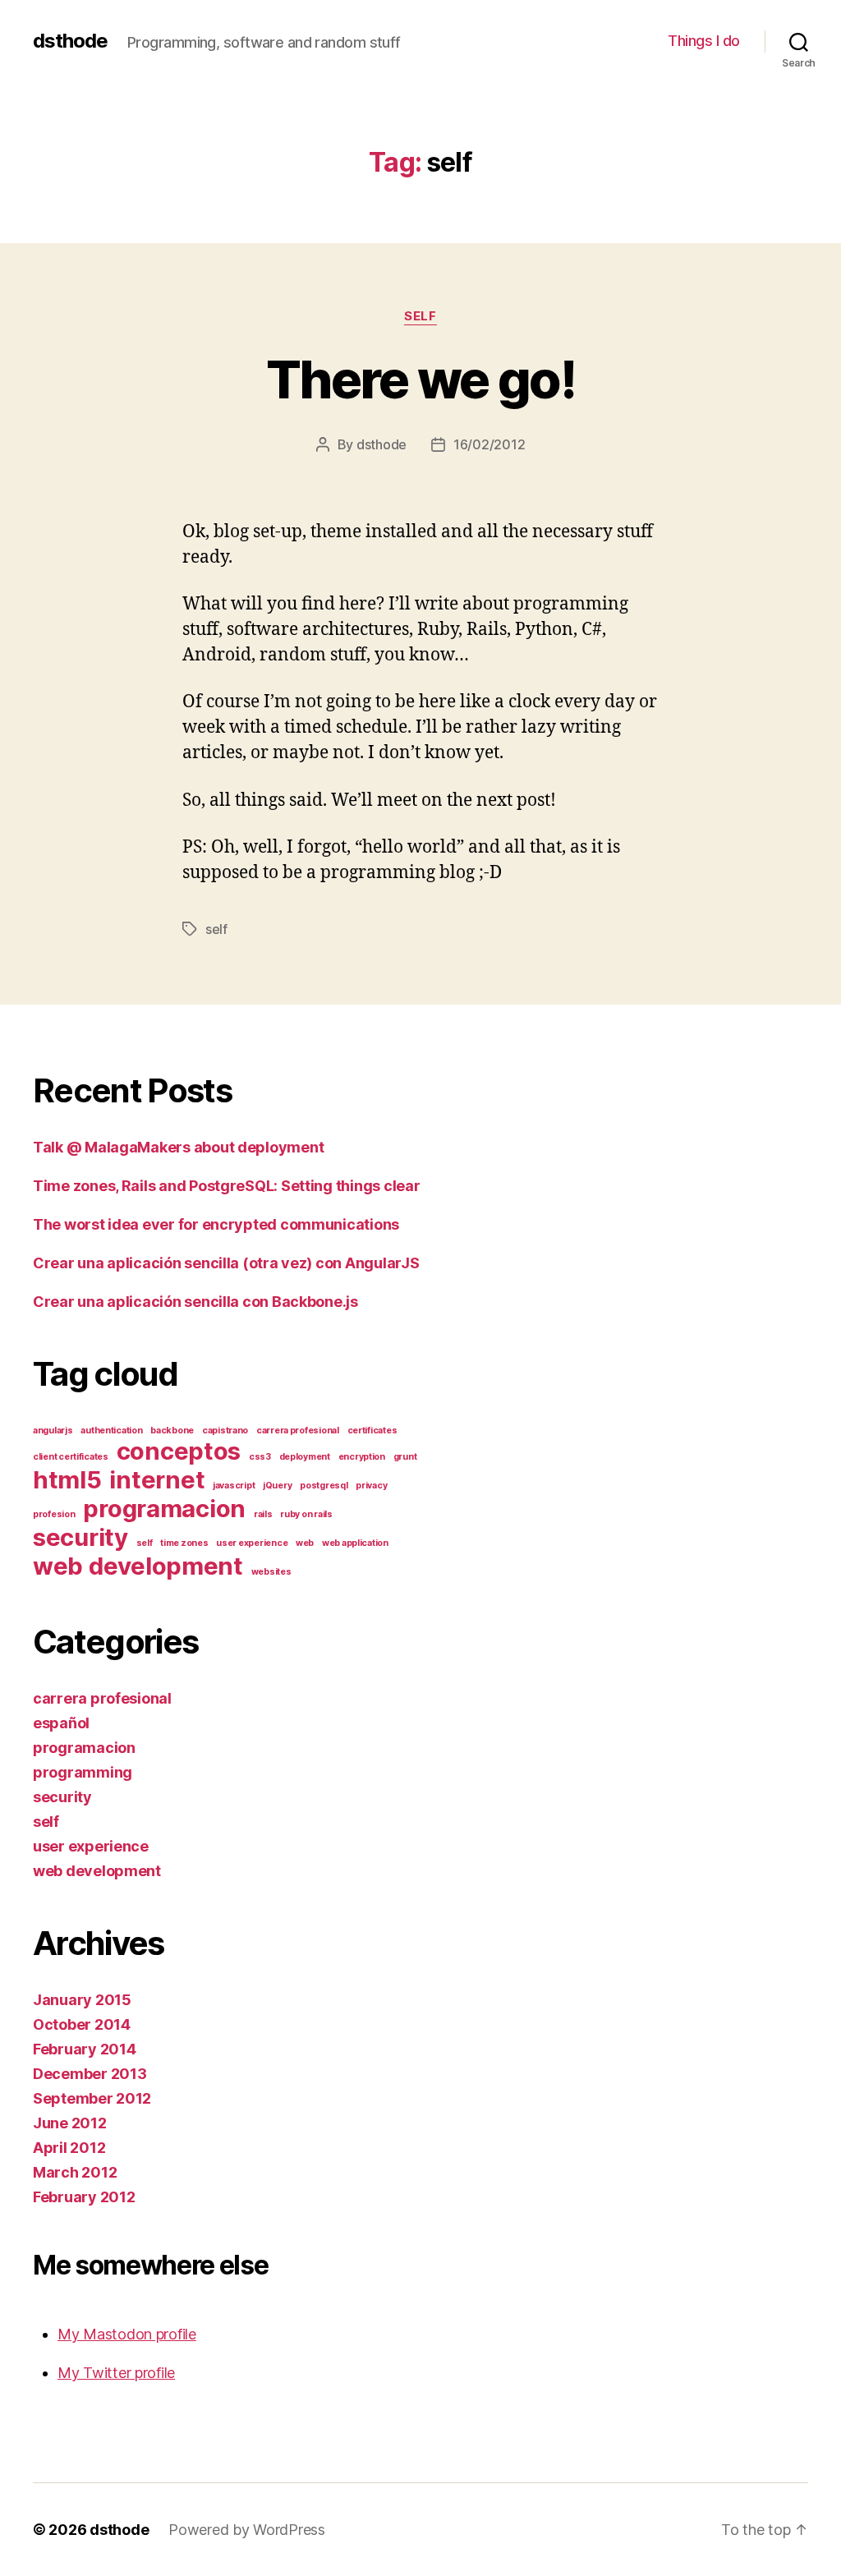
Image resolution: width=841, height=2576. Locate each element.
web (305, 1543)
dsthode (70, 41)
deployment (305, 1457)
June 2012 (70, 2123)
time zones (184, 1543)
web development (138, 1566)
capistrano (225, 1431)
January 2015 (82, 2000)
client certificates (71, 1457)
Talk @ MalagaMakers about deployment (178, 1147)
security (80, 1537)
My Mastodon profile (127, 2334)
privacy (371, 1486)
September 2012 (92, 2098)
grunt (405, 1457)
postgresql (324, 1486)
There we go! (420, 379)
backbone (172, 1431)
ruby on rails (306, 1514)
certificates (372, 1431)
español (61, 1723)
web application (355, 1543)
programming (83, 1772)
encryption (362, 1457)
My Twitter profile (116, 2373)
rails (263, 1514)
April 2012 (69, 2148)
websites (271, 1572)
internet (157, 1480)
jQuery (277, 1486)
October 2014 (82, 2024)
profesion (54, 1514)
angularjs (53, 1431)
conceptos (179, 1451)
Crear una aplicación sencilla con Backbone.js (195, 1302)
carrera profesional (298, 1431)
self (420, 316)
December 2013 (90, 2074)
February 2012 (84, 2197)
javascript (234, 1486)
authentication (111, 1431)
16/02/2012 (489, 444)
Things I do (704, 41)
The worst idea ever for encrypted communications (216, 1224)
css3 (260, 1457)
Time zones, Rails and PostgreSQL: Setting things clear (226, 1186)
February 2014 (85, 2049)
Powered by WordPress (247, 2530)
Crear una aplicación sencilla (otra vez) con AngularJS (226, 1263)
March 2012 (75, 2172)
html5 (67, 1480)
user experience (252, 1543)
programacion (164, 1509)
